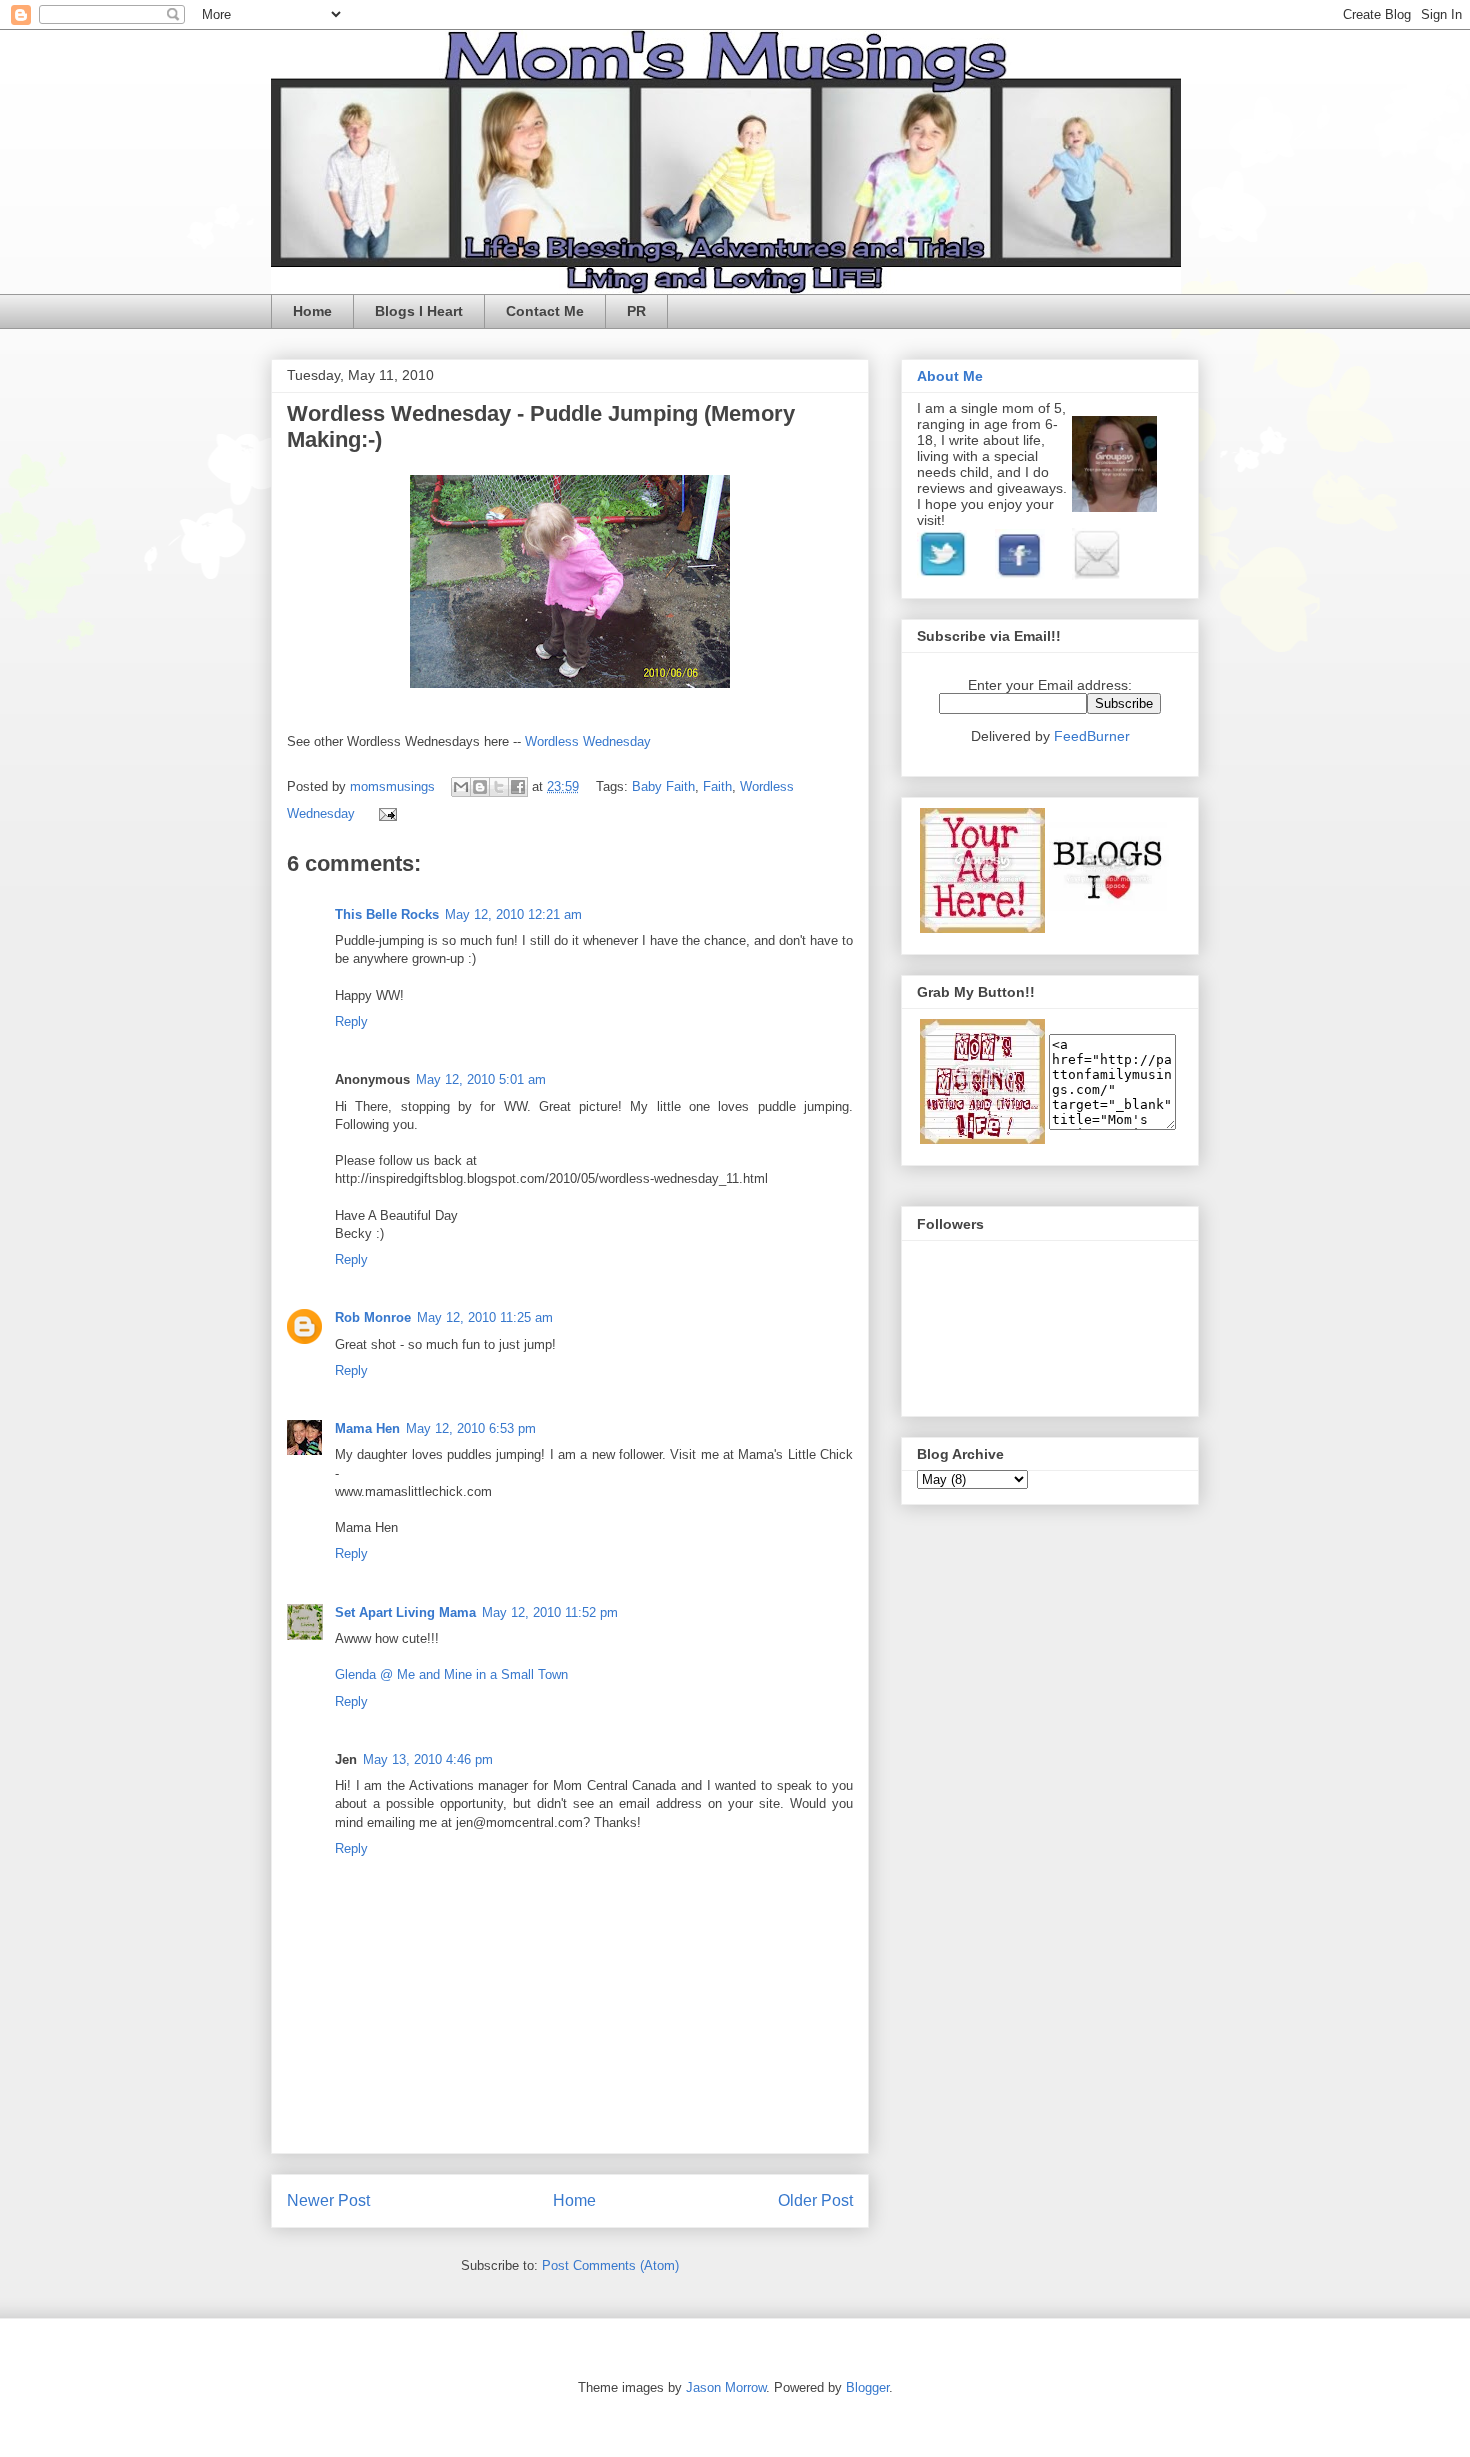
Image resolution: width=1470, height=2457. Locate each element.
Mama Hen (367, 1428)
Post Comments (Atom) (610, 2265)
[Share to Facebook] (518, 787)
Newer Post (328, 2200)
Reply (351, 1021)
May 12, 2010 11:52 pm (550, 1612)
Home (312, 311)
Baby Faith (663, 786)
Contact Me (545, 311)
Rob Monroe (373, 1317)
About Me (950, 376)
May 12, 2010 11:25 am (485, 1317)
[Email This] (461, 787)
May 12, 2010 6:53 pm (471, 1428)
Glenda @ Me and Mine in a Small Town (451, 1674)
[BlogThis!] (480, 787)
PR (636, 311)
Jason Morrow (726, 2387)
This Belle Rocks (387, 914)
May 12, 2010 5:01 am (481, 1079)
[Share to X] (499, 787)
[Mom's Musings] (982, 1139)
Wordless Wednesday (588, 741)
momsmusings (394, 786)
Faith (717, 786)
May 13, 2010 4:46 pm (428, 1759)
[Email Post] (384, 813)
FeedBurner (1092, 736)
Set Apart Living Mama (405, 1612)
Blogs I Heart (419, 311)
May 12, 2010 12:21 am (513, 914)
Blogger (867, 2387)
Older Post (815, 2200)
